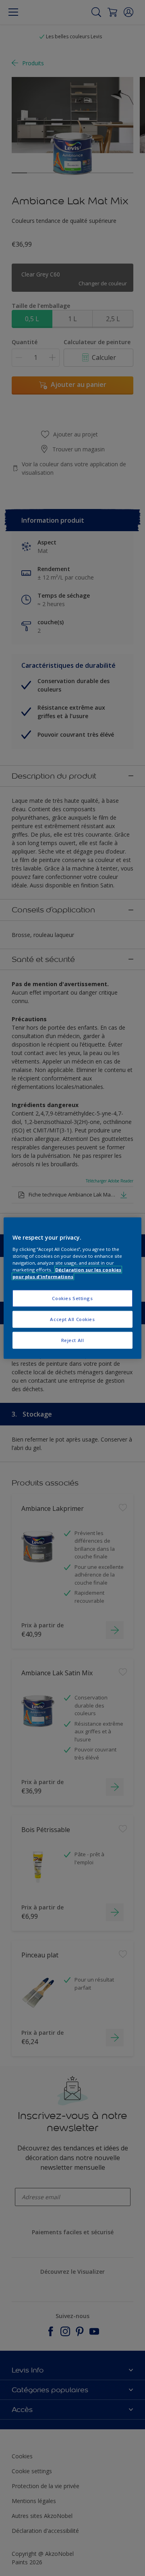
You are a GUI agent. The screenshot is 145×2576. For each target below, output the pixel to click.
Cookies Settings (72, 1298)
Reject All (73, 1340)
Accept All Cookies (72, 1319)
